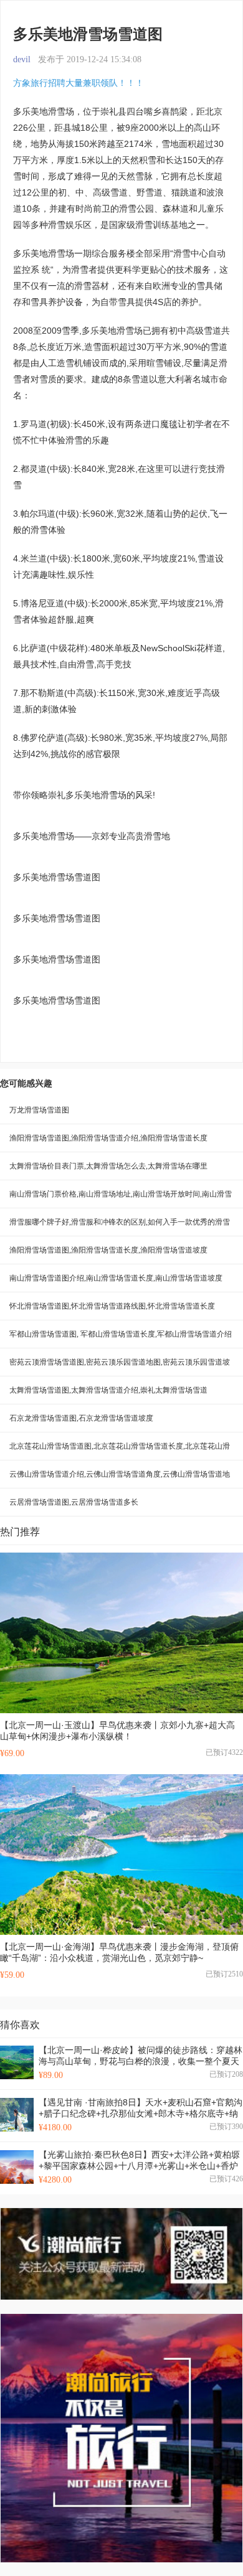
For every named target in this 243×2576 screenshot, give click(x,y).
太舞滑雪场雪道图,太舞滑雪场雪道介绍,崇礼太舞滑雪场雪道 (108, 1390)
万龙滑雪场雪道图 (39, 1110)
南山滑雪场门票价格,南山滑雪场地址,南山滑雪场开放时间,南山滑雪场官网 (121, 1199)
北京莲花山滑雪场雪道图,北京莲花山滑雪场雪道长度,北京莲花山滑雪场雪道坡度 (120, 1451)
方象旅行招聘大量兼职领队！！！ (79, 83)
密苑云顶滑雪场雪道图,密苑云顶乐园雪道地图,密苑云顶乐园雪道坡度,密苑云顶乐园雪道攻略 (120, 1367)
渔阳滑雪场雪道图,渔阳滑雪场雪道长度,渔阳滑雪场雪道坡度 (108, 1250)
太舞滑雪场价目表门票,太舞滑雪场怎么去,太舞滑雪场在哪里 (108, 1166)
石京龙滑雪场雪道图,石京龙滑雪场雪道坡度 (81, 1418)
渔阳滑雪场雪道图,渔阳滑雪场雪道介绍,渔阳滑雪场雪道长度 (108, 1138)
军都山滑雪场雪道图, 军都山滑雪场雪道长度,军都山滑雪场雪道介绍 (121, 1334)
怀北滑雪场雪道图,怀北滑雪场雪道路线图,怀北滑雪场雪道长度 (112, 1306)
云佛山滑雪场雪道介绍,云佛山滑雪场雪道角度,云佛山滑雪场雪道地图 (120, 1479)
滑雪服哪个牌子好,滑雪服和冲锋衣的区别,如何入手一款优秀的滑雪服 (120, 1227)
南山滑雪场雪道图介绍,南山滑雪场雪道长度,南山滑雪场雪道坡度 (116, 1278)
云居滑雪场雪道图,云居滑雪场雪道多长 (74, 1502)
